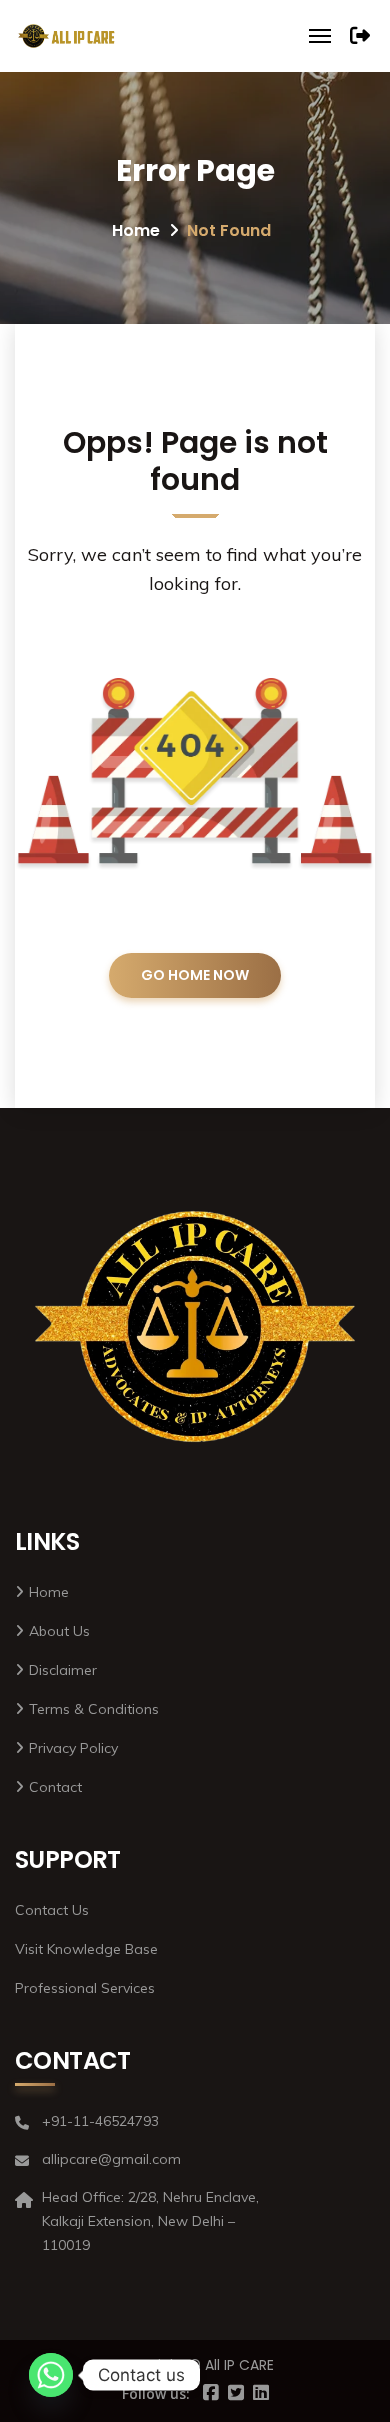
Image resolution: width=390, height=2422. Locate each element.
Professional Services (85, 1988)
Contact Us (52, 1910)
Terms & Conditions (94, 1709)
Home (136, 230)
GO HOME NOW (195, 975)
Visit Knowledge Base (86, 1949)
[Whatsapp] (51, 2375)
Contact (55, 1787)
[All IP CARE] (67, 36)
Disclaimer (63, 1670)
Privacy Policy (73, 1748)
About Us (59, 1631)
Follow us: (156, 2393)
